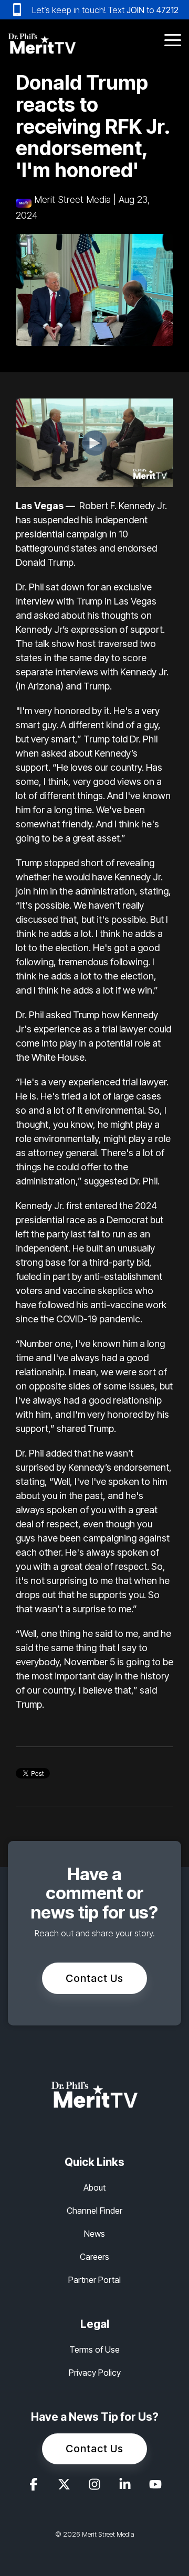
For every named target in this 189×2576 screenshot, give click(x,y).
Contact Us (94, 1978)
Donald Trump (45, 562)
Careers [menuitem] (94, 2257)
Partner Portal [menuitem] (94, 2280)
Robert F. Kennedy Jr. (123, 506)
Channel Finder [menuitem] (94, 2211)
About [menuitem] (94, 2187)
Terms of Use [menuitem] (94, 2349)
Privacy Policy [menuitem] (95, 2373)
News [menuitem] (94, 2234)
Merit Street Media (72, 200)
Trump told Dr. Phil (120, 739)
